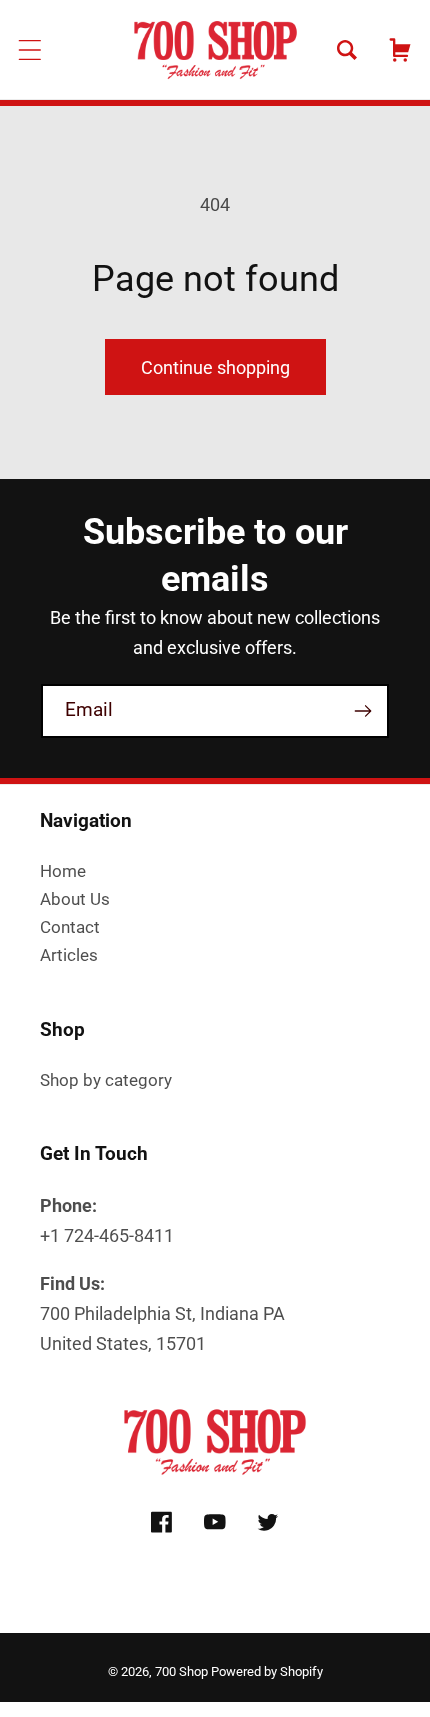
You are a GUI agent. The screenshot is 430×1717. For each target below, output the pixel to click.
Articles (69, 955)
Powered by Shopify (267, 1671)
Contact (70, 927)
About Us (75, 899)
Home (63, 871)
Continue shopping (215, 367)
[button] (30, 49)
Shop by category (106, 1080)
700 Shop (181, 1671)
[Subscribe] (362, 711)
